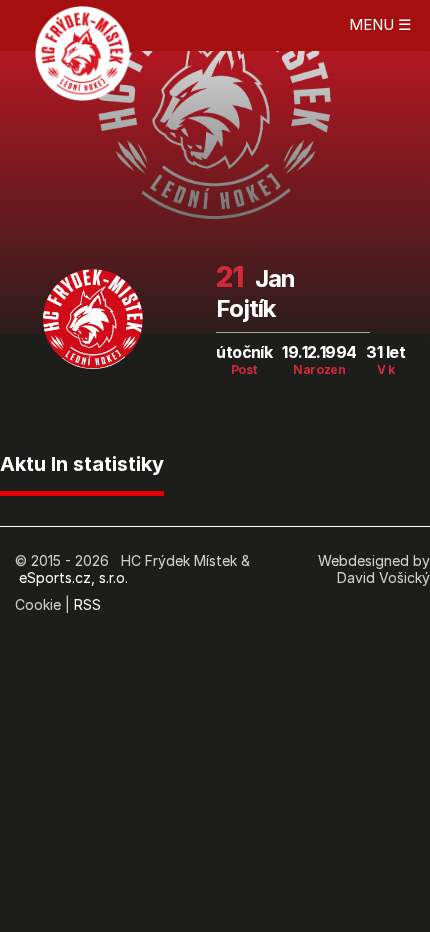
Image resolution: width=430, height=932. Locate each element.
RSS (87, 604)
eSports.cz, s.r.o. (73, 577)
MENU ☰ (380, 24)
